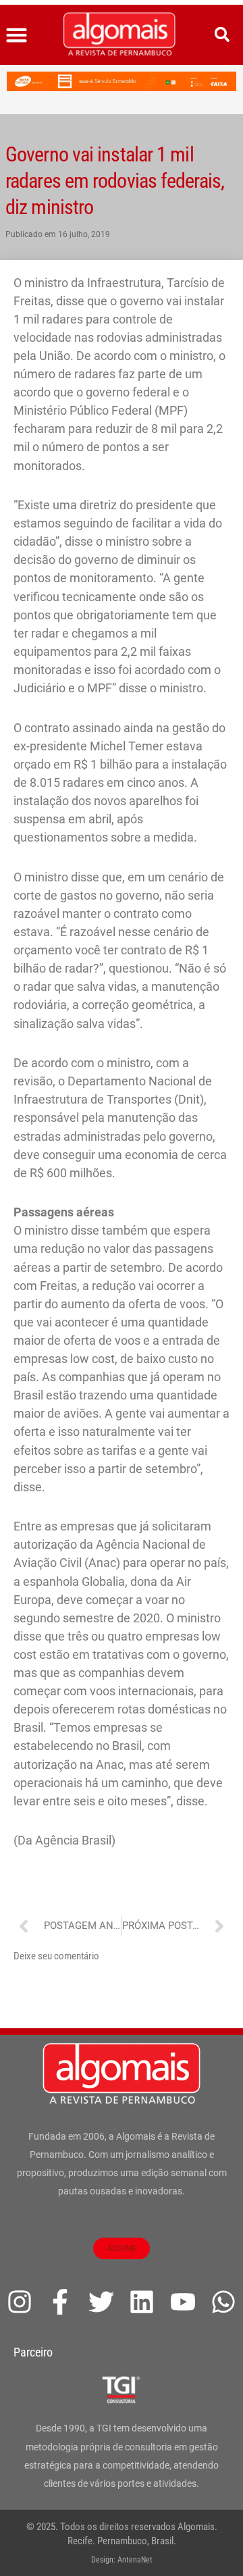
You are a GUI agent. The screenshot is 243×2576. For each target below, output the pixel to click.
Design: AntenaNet (122, 2560)
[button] (17, 35)
